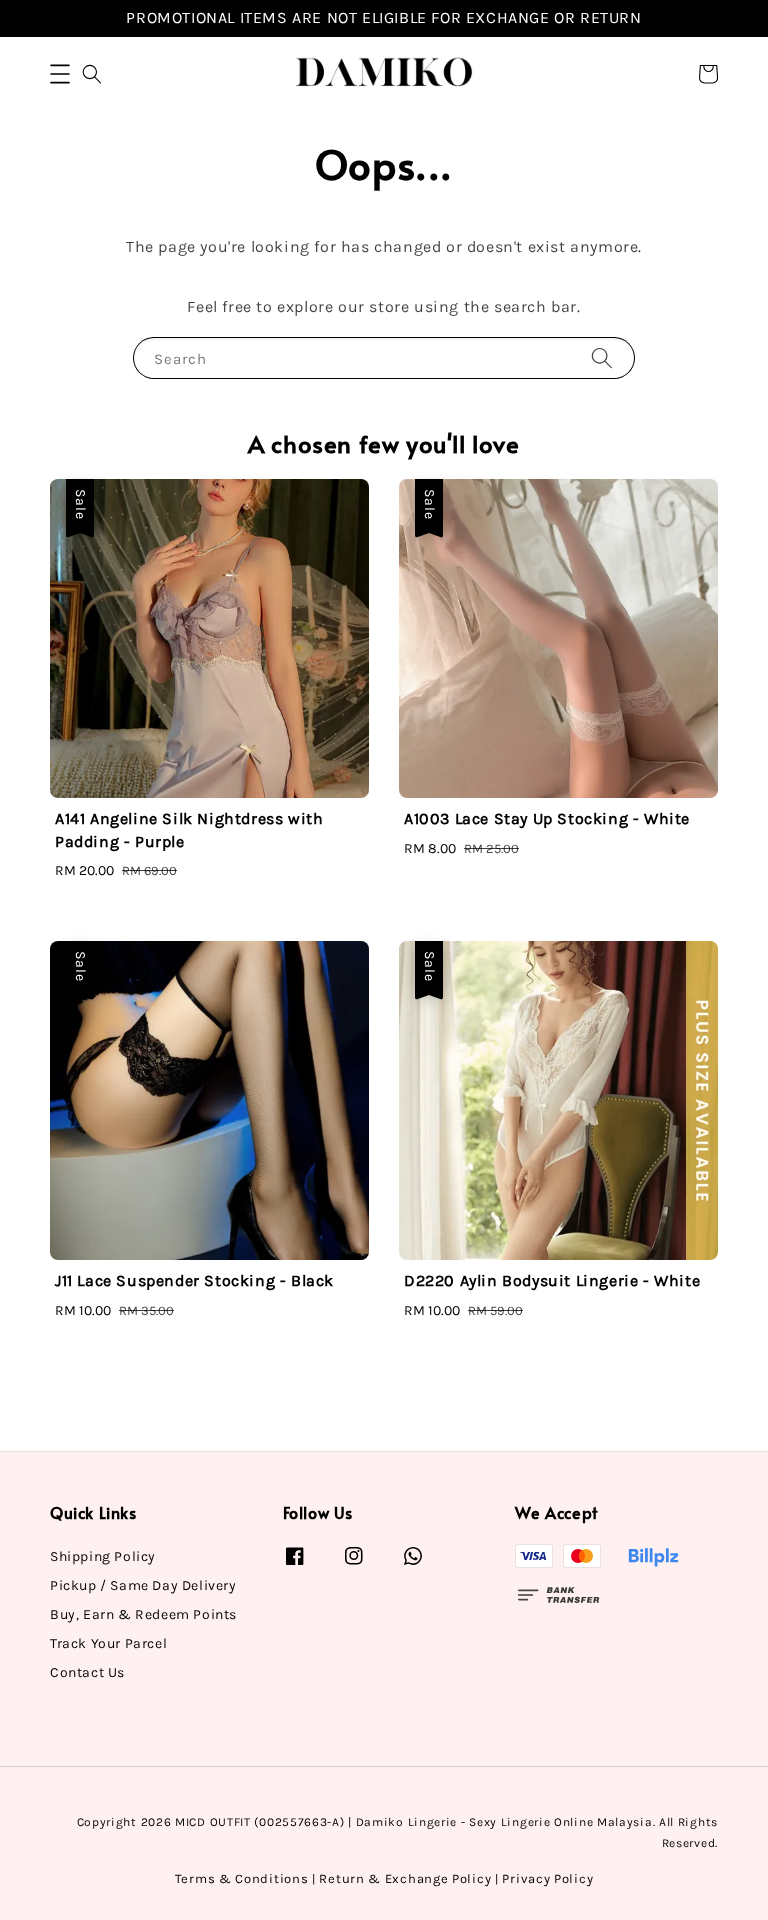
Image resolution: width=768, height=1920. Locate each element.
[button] (60, 74)
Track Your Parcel (108, 1643)
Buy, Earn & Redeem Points (143, 1614)
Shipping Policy (103, 1556)
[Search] (602, 357)
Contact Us (87, 1672)
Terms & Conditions (242, 1878)
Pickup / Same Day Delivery (143, 1585)
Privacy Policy (547, 1878)
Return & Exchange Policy (405, 1878)
